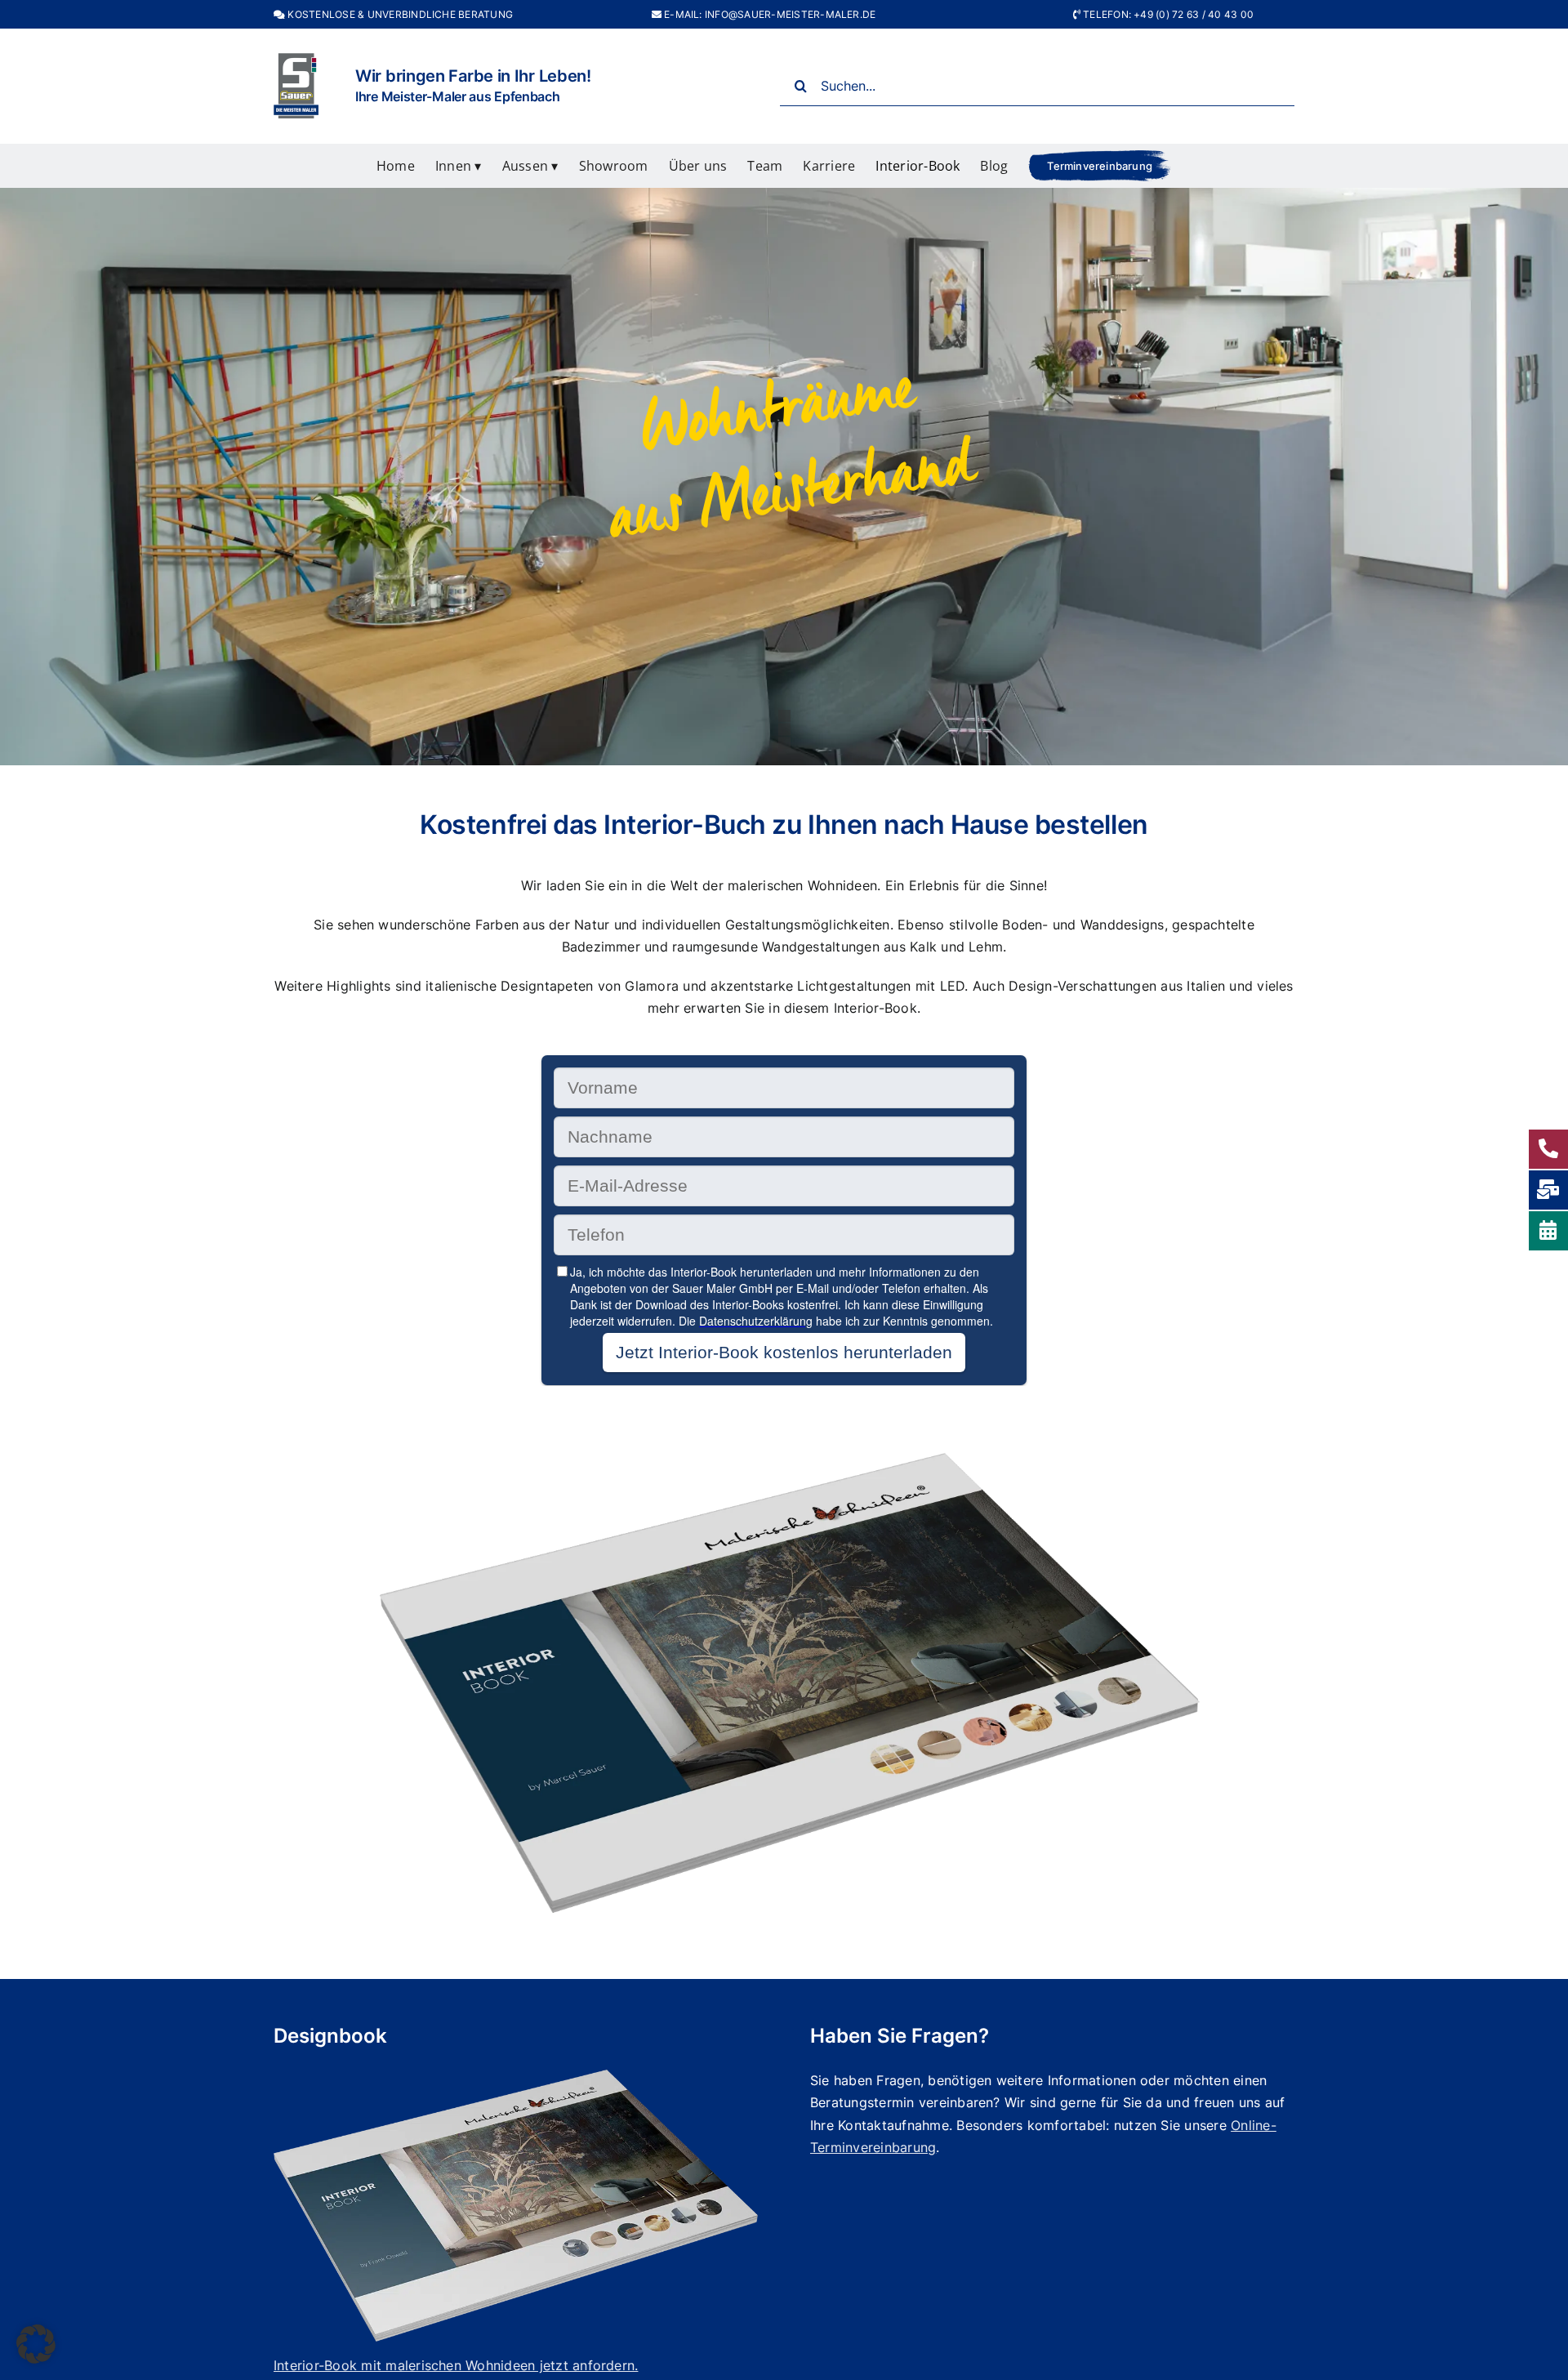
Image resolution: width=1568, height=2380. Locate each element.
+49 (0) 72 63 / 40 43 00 (1194, 14)
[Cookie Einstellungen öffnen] (36, 2359)
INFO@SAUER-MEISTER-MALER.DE (790, 14)
